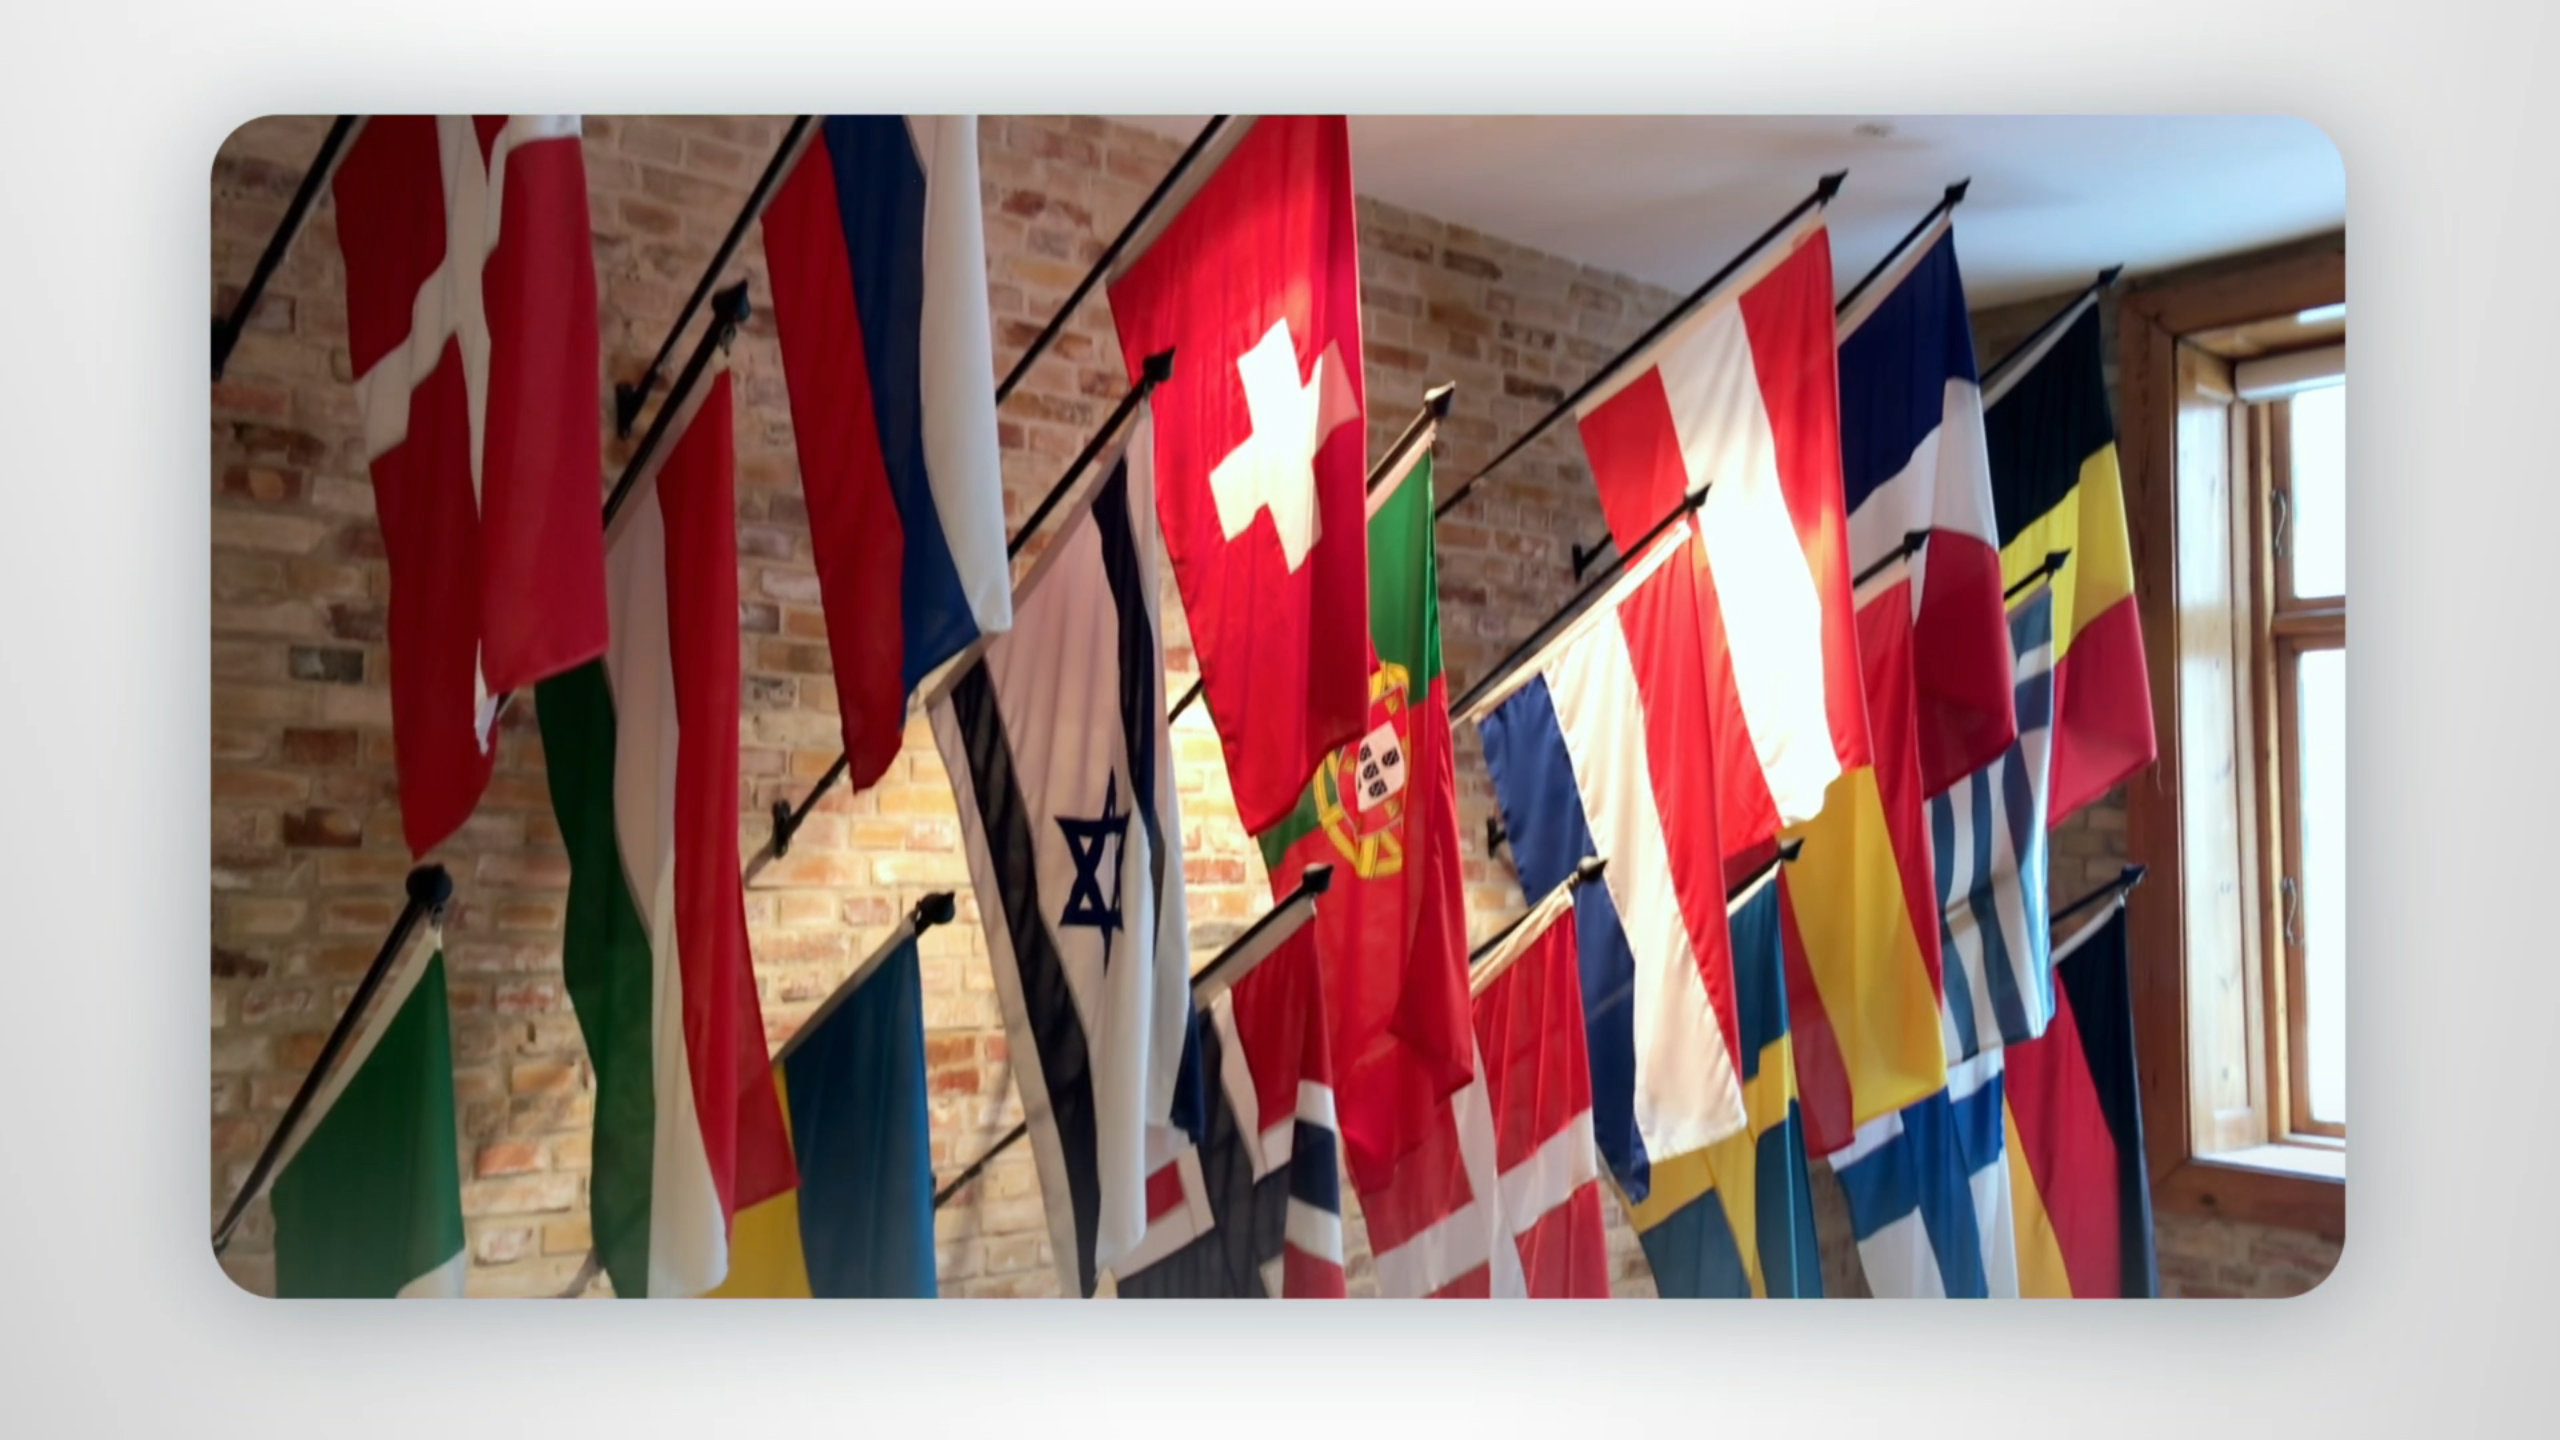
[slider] (1320, 1420)
